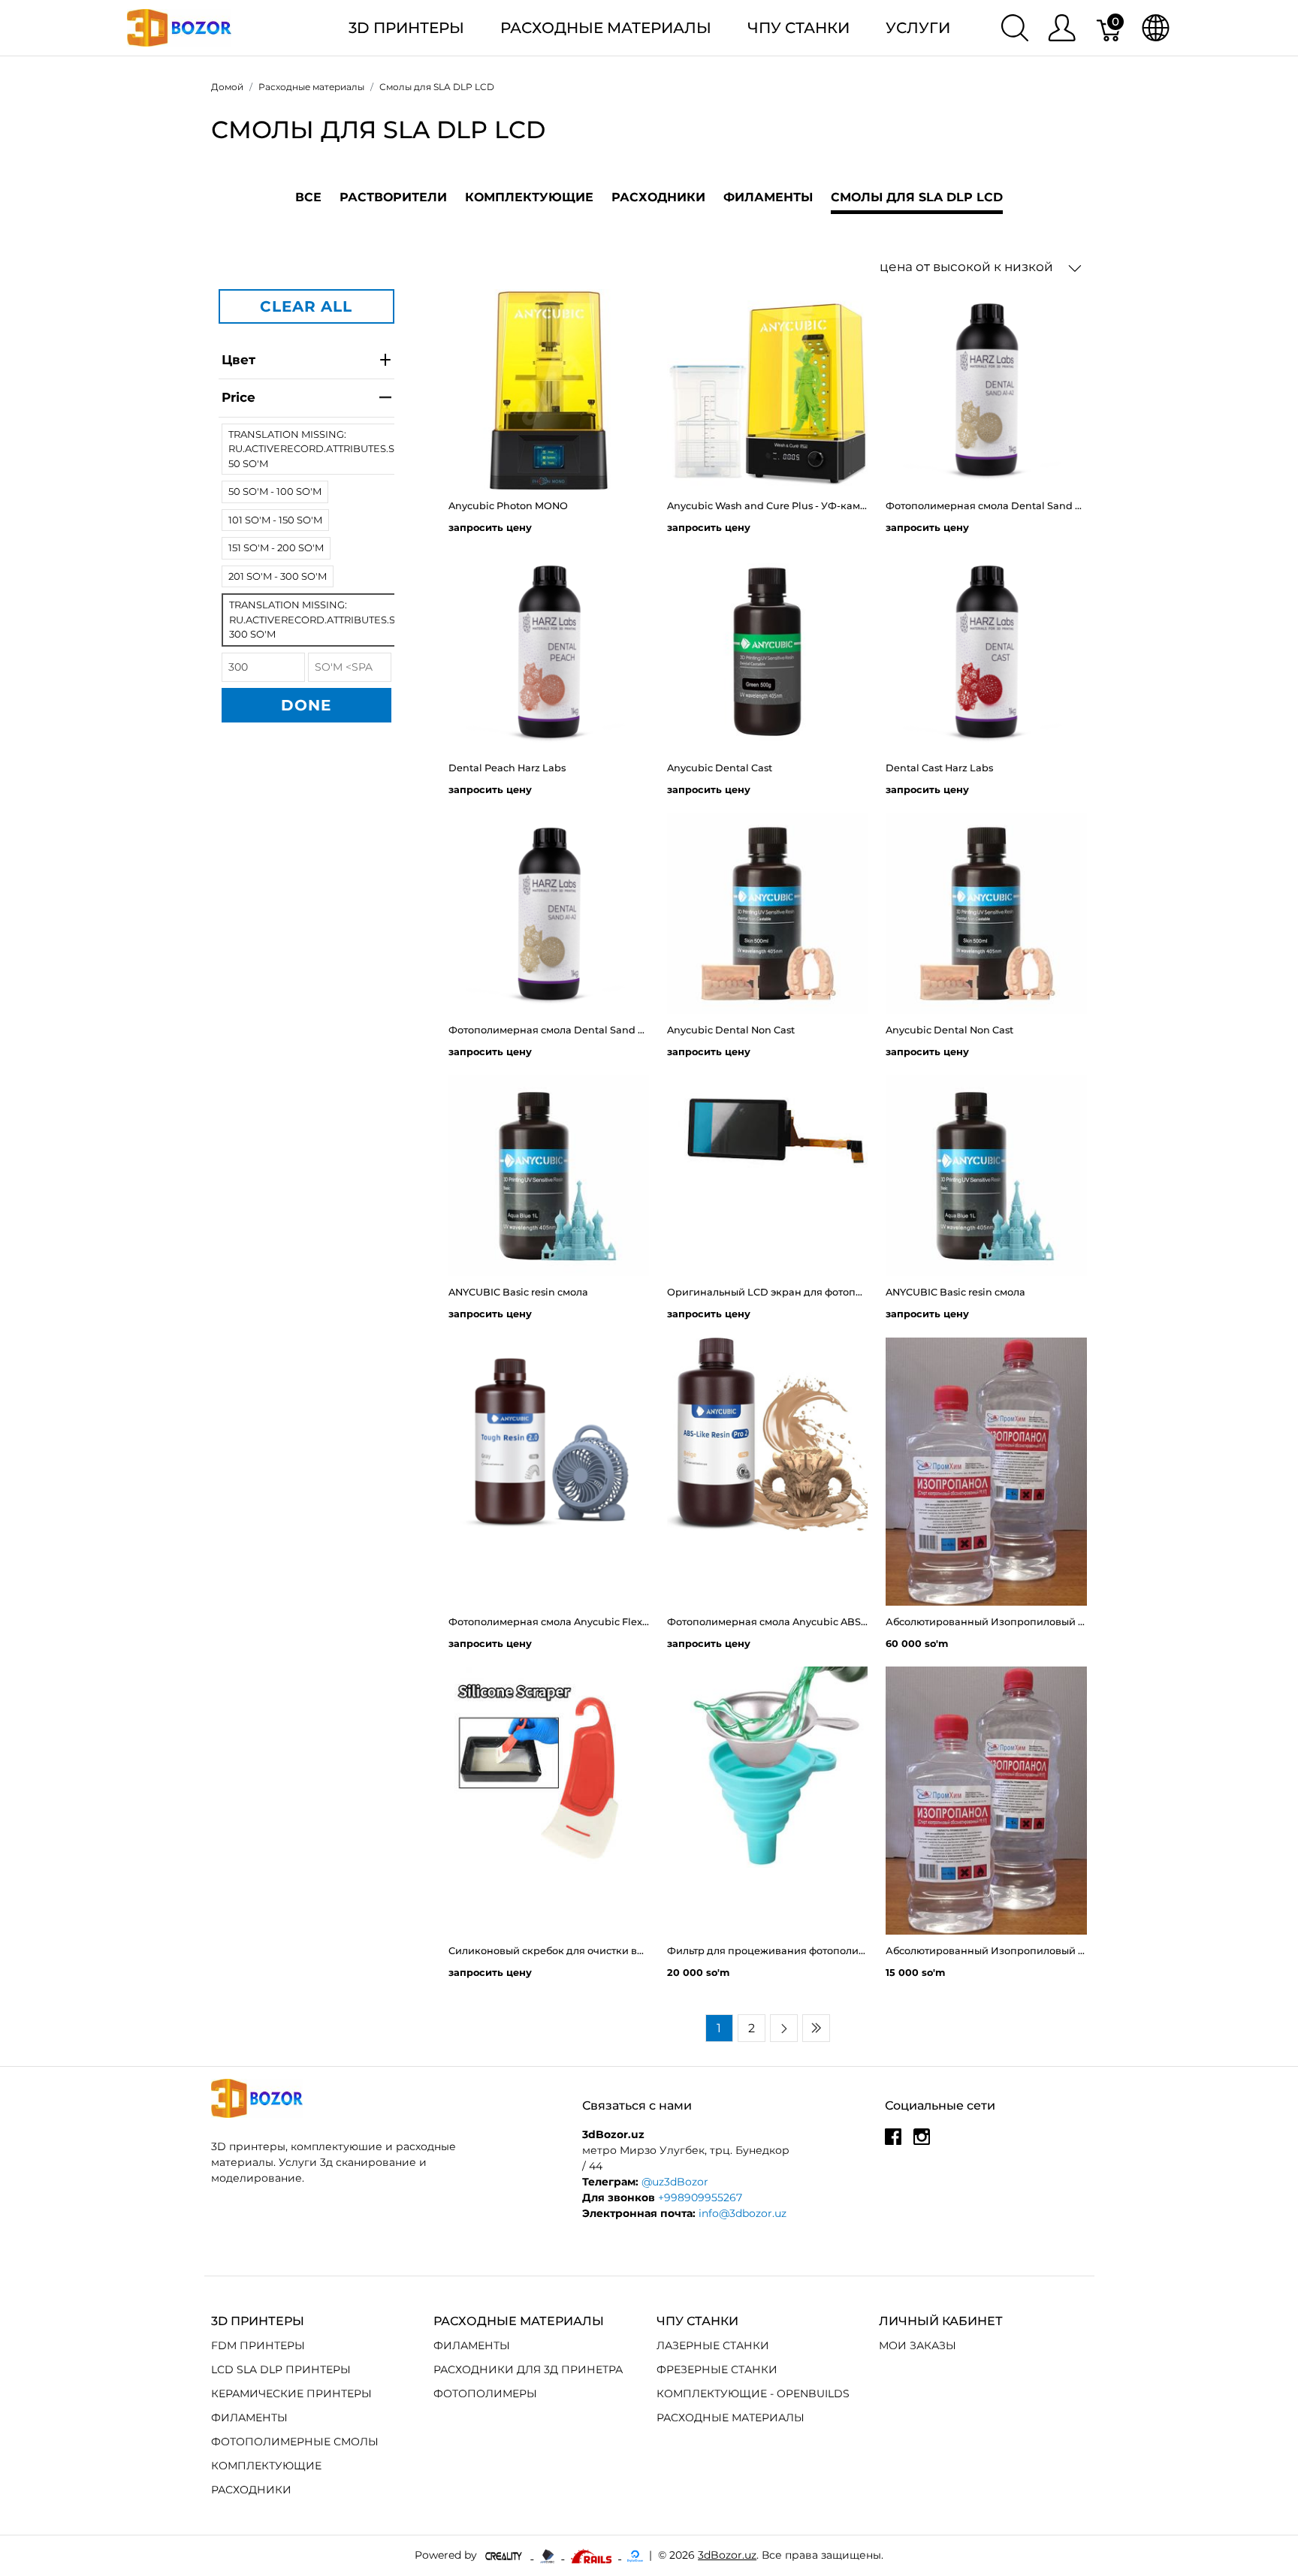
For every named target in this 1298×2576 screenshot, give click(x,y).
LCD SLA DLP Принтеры (281, 2369)
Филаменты (768, 197)
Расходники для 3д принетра (528, 2369)
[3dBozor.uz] (179, 27)
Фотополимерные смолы (295, 2442)
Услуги (918, 28)
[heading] (306, 398)
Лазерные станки (713, 2345)
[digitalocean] (635, 2555)
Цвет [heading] (238, 360)
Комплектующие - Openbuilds (753, 2394)
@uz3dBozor (675, 2182)
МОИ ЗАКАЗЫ (918, 2345)
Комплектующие (529, 197)
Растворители (393, 197)
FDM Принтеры (258, 2345)
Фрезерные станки (717, 2369)
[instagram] (922, 2142)
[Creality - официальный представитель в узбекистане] (505, 2555)
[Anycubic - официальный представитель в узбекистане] (549, 2555)
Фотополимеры (485, 2394)
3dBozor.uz (727, 2555)
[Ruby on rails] (593, 2555)
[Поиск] (1015, 28)
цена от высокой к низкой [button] (968, 267)
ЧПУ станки (798, 28)
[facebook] (893, 2142)
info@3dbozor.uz (743, 2213)
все (308, 197)
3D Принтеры (406, 28)
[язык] (1156, 28)
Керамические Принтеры (291, 2394)
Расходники (658, 197)
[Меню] (1062, 28)
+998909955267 (700, 2197)
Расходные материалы (606, 28)
